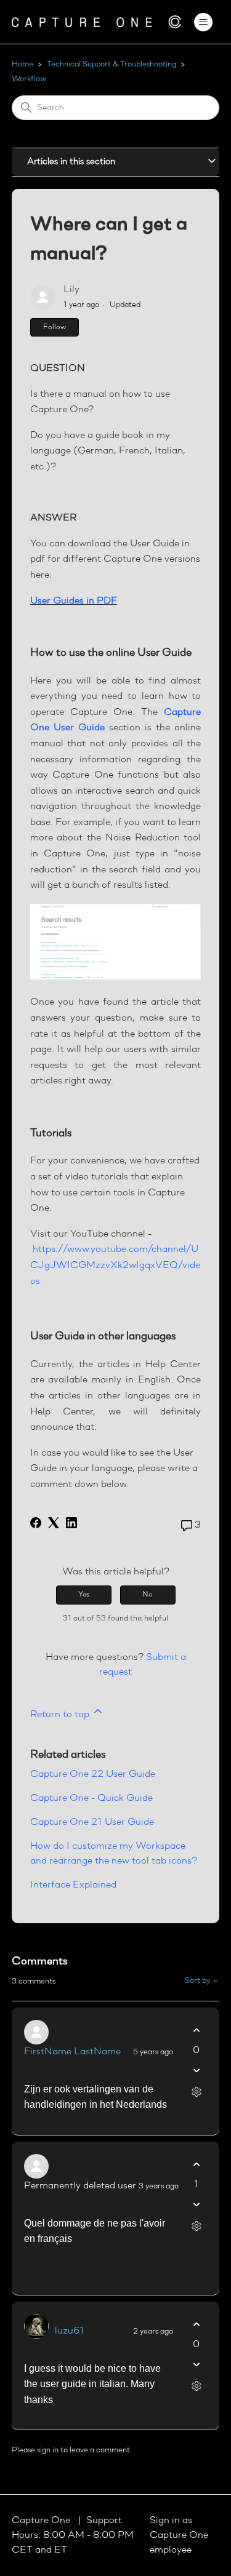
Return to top (61, 1715)
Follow (55, 327)
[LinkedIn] (71, 1523)
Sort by (198, 1981)
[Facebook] (36, 1523)
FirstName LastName (72, 2052)
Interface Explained (73, 1885)
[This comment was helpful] (196, 2031)
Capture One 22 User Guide (93, 1774)
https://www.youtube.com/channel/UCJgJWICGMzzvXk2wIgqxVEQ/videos (115, 1265)
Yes (84, 1595)
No (148, 1595)
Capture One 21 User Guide (92, 1822)
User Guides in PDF (74, 601)
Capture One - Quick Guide (91, 1798)
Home (22, 64)
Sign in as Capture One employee (179, 2535)
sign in (48, 2450)
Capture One (42, 2521)
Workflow (29, 79)
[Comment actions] (196, 2092)
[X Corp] (54, 1523)
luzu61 (70, 2331)
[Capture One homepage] (97, 22)
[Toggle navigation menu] (203, 22)
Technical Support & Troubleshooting (111, 64)
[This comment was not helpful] (196, 2071)
